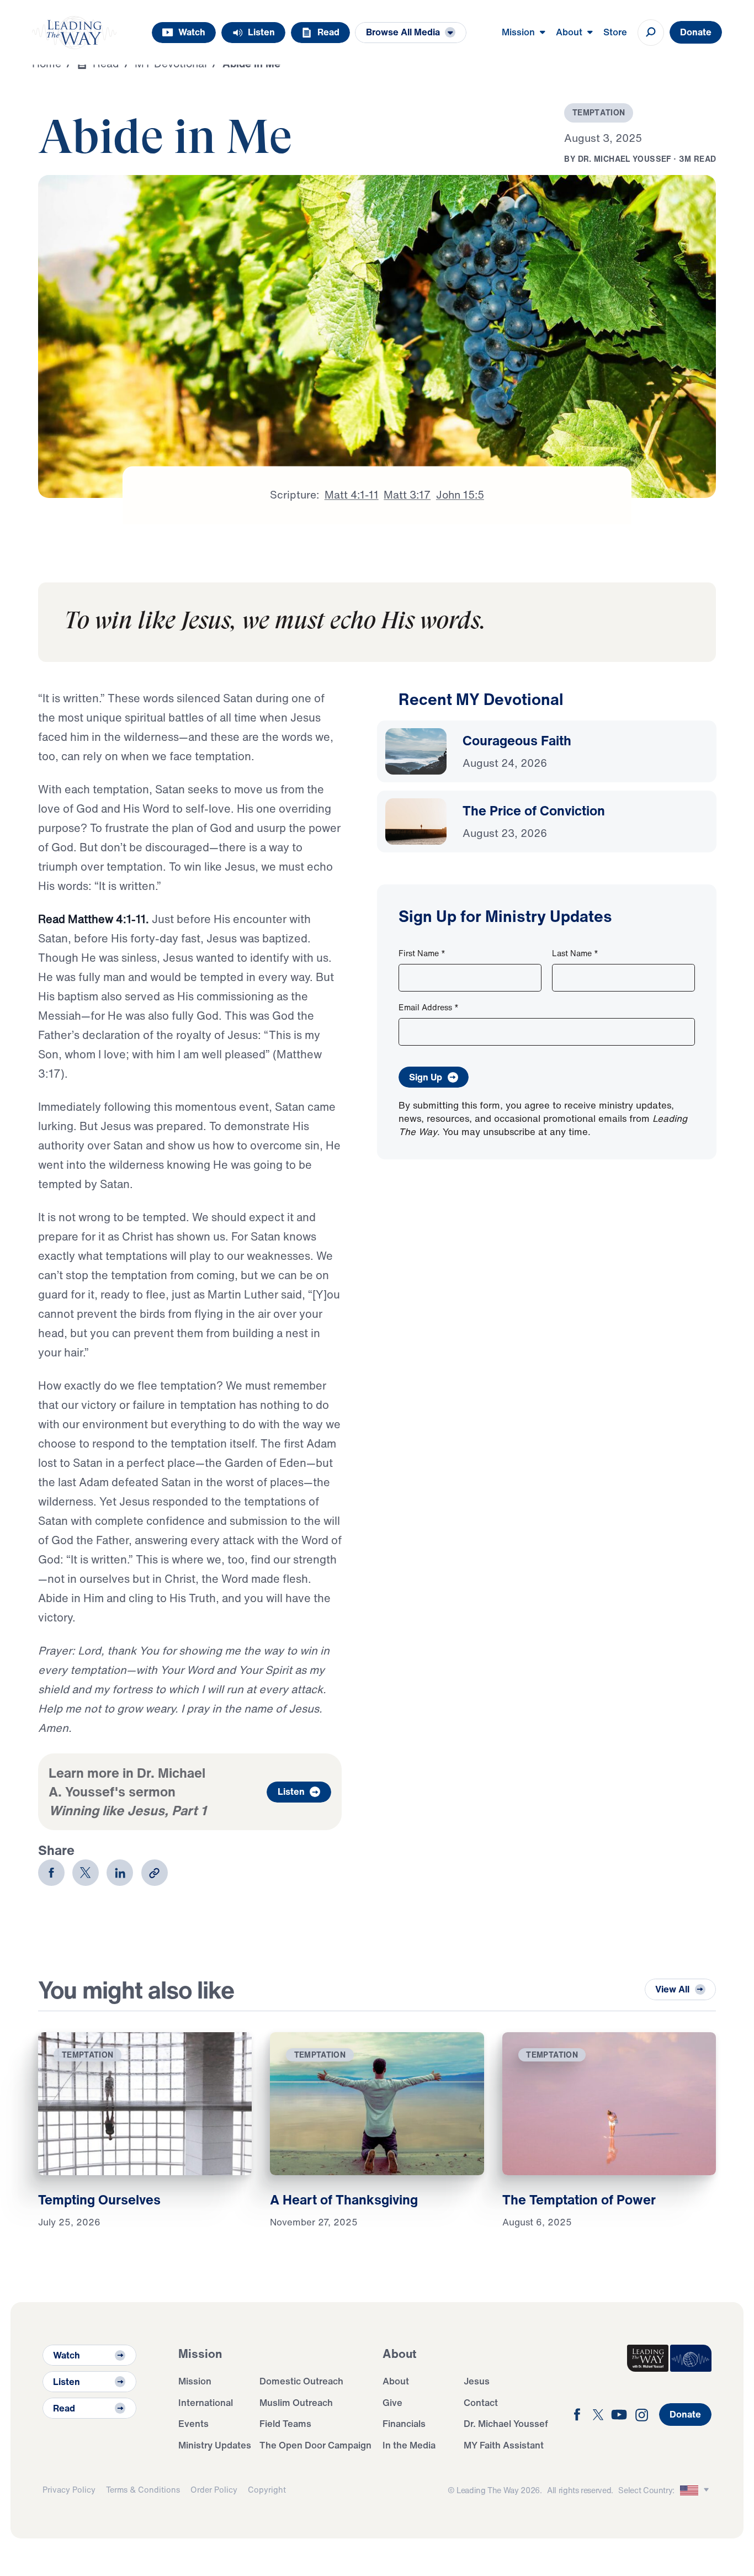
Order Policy (214, 2490)
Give (392, 2402)
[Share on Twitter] (86, 1873)
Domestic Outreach (301, 2381)
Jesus (477, 2381)
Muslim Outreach (296, 2402)
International (206, 2402)
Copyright (267, 2490)
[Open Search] (651, 33)
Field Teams (285, 2423)
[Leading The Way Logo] (75, 33)
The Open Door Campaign (315, 2445)
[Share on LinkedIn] (120, 1873)
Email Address (429, 1007)
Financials (404, 2423)
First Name (422, 953)
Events (193, 2423)
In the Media (409, 2445)
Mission (195, 2381)
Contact (481, 2402)
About (396, 2381)
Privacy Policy (69, 2490)
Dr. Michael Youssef (506, 2423)
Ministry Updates (215, 2445)
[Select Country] (696, 2490)
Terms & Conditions (143, 2490)
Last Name (575, 953)
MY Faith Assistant (504, 2445)
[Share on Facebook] (51, 1873)
